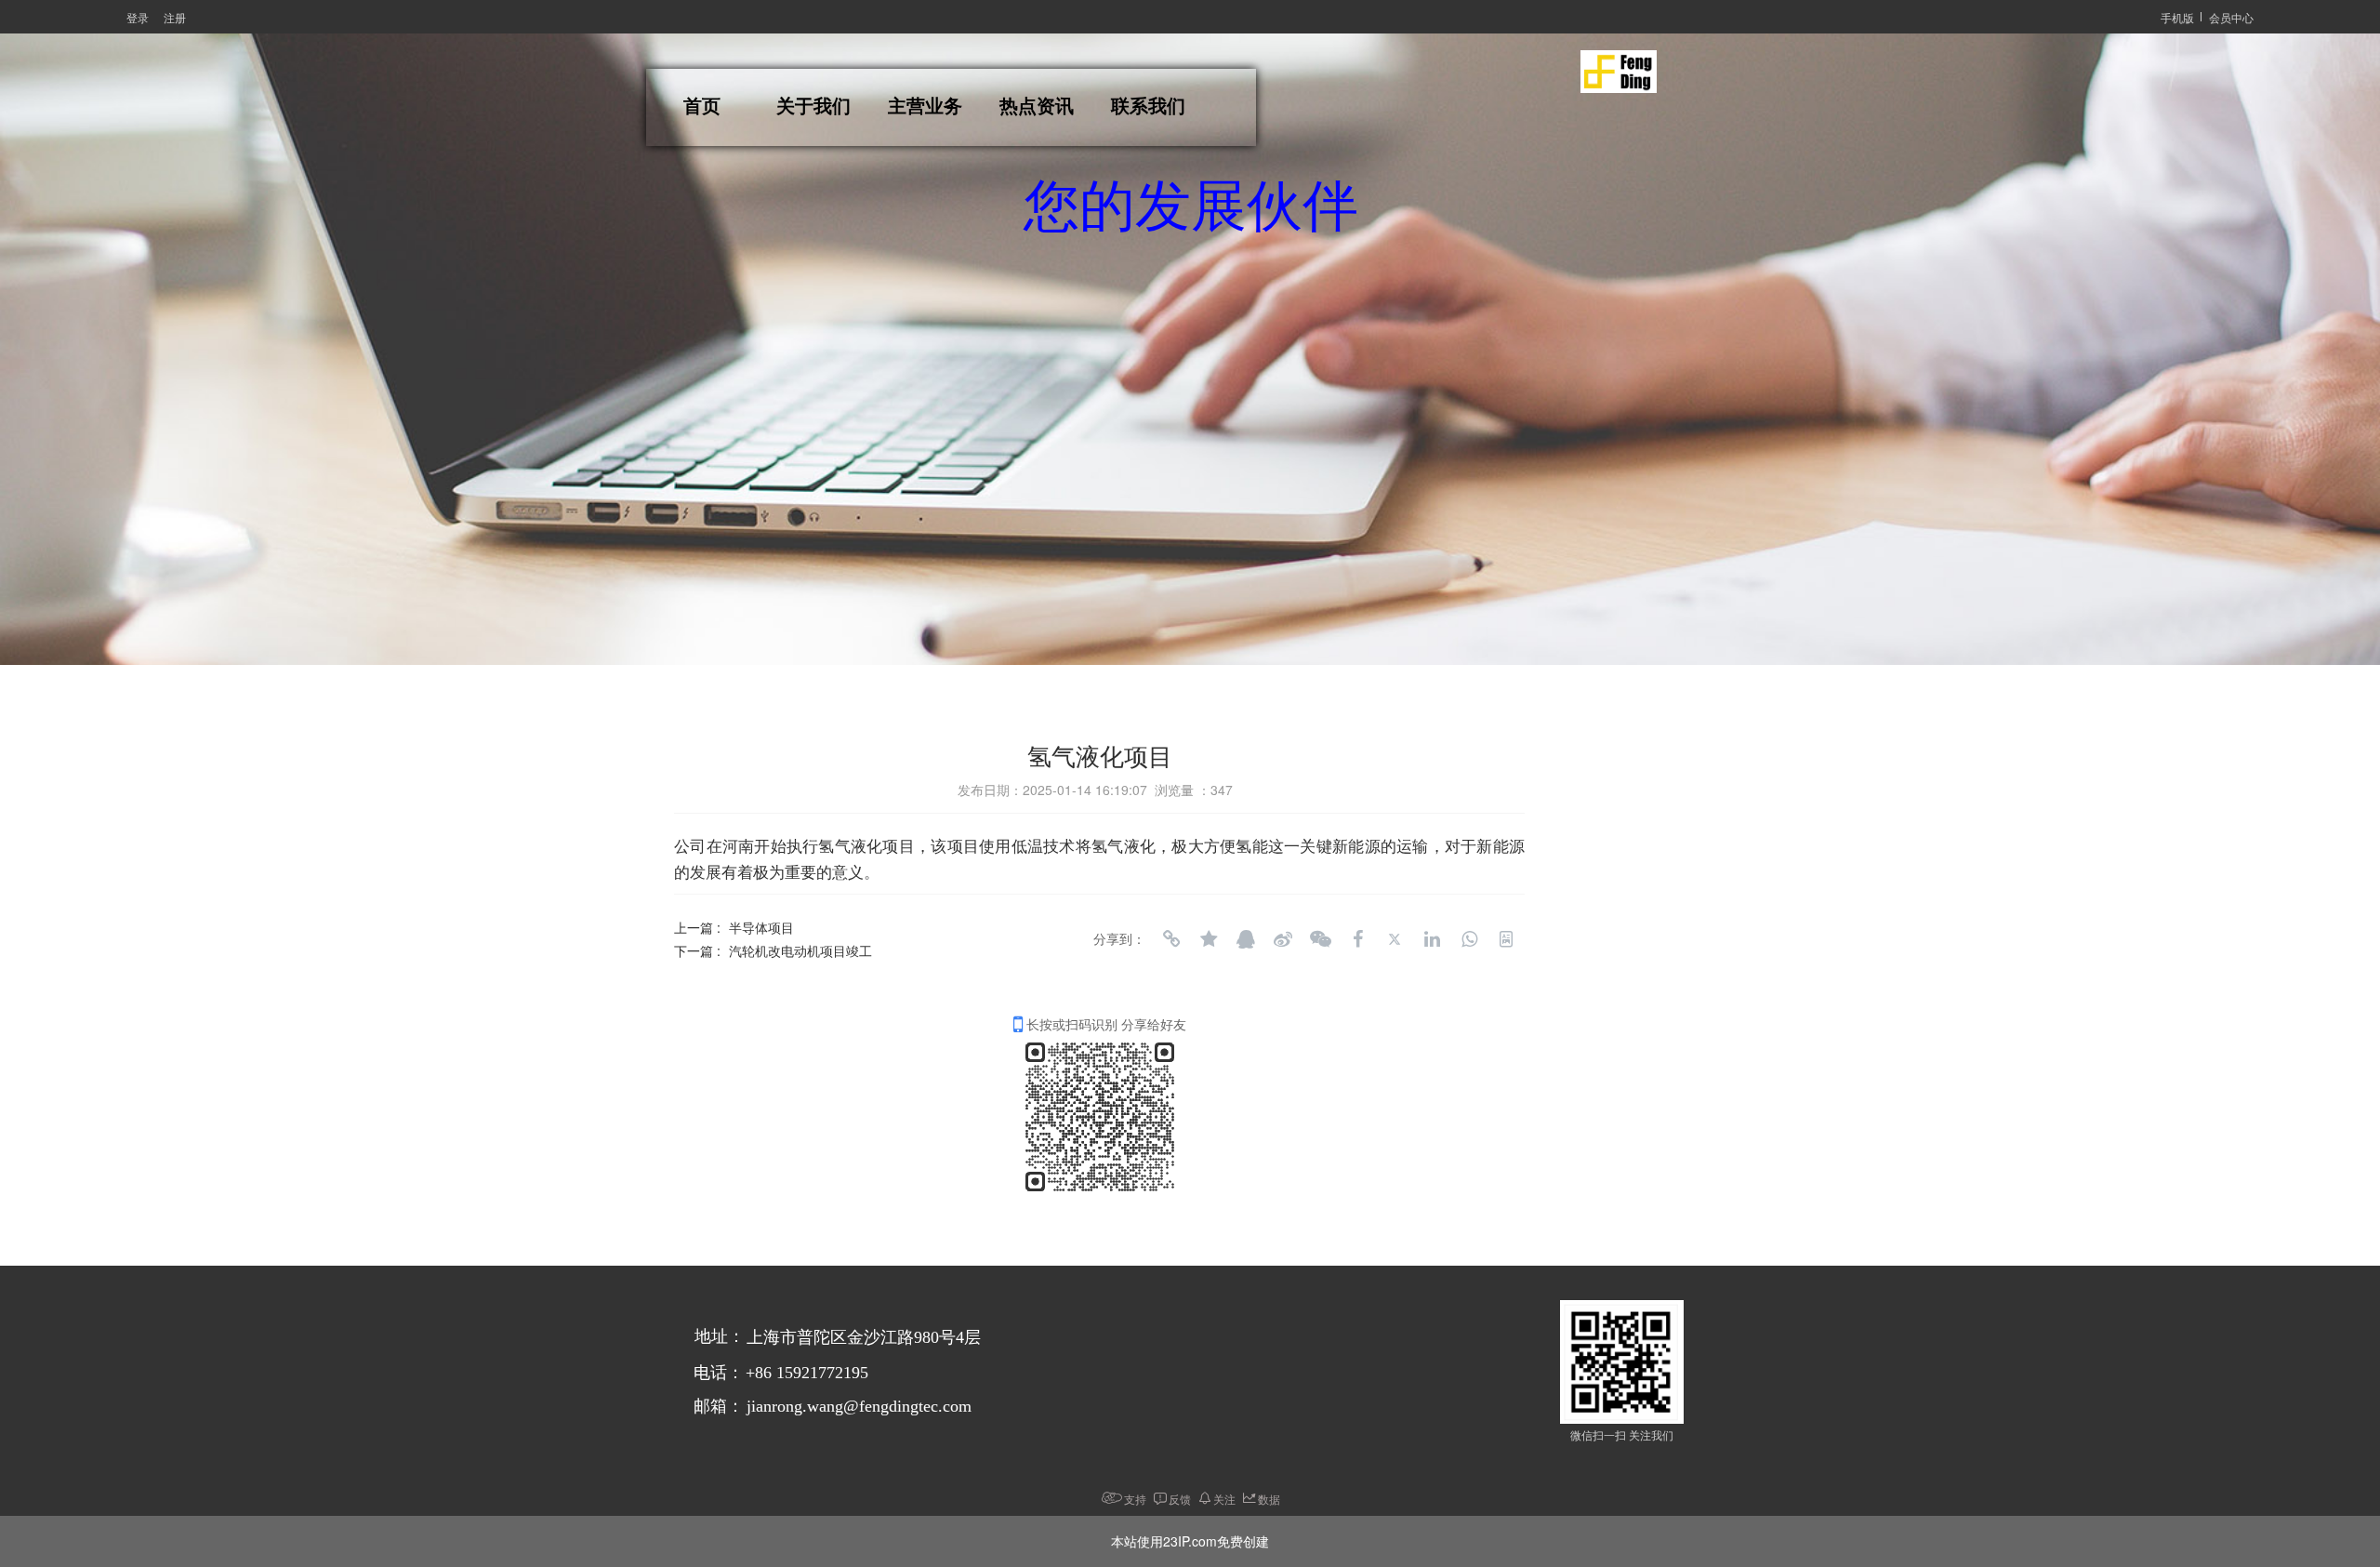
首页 (702, 106)
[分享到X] (1395, 939)
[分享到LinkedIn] (1432, 939)
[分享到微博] (1283, 939)
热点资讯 (1037, 106)
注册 (175, 17)
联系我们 (1148, 106)
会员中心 (2231, 17)
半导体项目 (761, 927)
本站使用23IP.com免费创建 (1190, 1541)
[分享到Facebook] (1357, 939)
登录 (138, 17)
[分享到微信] (1320, 939)
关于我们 (813, 106)
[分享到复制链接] (1171, 939)
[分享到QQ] (1246, 939)
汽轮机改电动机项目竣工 (800, 950)
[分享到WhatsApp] (1469, 939)
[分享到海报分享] (1506, 939)
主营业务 (925, 106)
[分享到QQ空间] (1209, 939)
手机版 (2177, 17)
